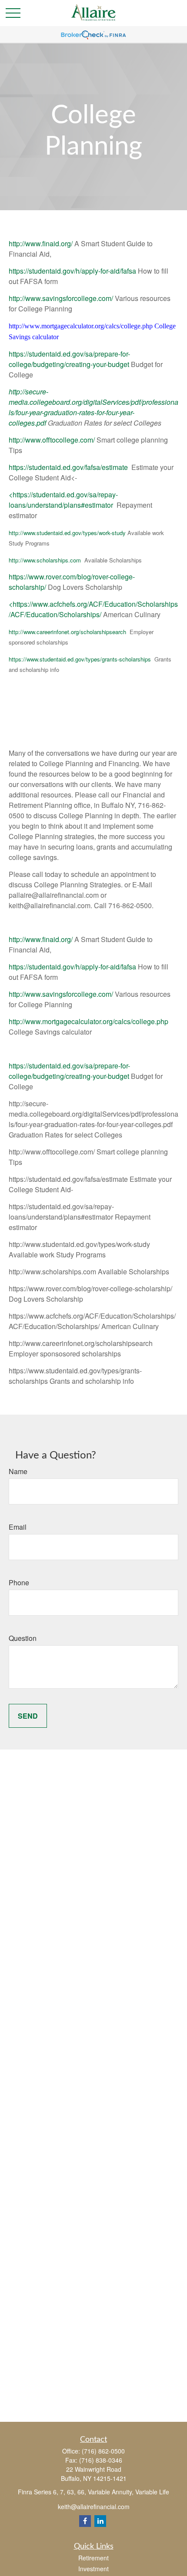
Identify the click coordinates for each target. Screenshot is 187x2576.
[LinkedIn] (100, 2521)
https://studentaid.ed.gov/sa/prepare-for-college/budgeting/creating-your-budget (69, 359)
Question (23, 1638)
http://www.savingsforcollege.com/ (61, 298)
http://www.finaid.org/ (41, 243)
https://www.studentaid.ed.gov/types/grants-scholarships (80, 659)
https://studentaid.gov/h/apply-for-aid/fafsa (72, 271)
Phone (19, 1582)
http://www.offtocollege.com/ (52, 440)
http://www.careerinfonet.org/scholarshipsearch (67, 632)
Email (18, 1527)
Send (28, 1716)
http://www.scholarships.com (45, 560)
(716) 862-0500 (103, 2451)
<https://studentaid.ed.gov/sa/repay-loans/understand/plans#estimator (63, 500)
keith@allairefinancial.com (94, 2507)
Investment (93, 2569)
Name (18, 1471)
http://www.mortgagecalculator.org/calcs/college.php (88, 1021)
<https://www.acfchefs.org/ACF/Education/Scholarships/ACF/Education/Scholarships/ (93, 609)
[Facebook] (85, 2521)
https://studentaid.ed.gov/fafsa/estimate (68, 467)
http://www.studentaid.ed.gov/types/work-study (67, 533)
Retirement (93, 2558)
